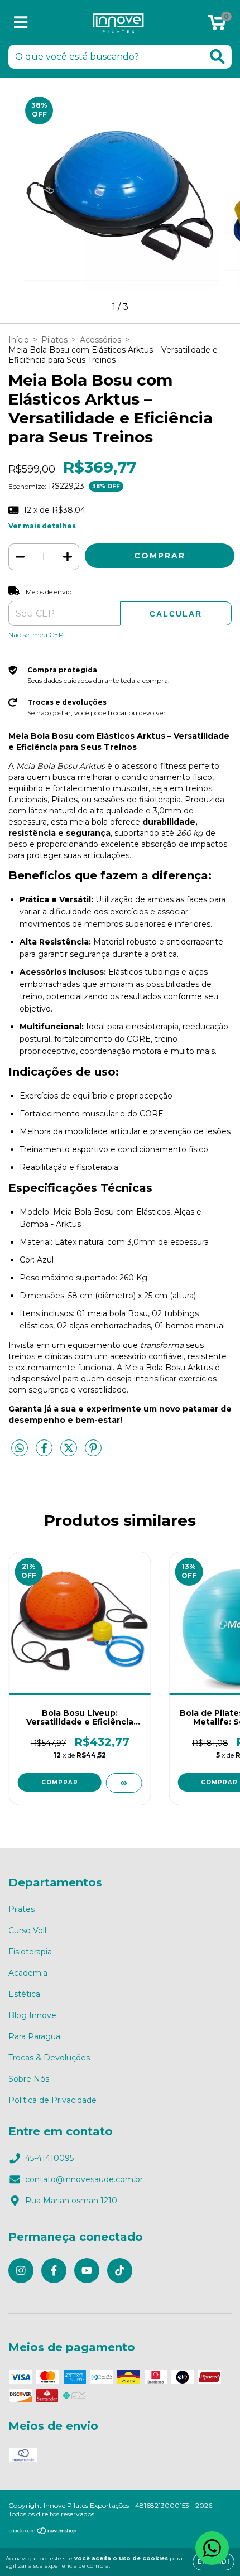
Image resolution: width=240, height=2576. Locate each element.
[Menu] (21, 23)
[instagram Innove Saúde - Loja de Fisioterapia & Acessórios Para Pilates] (21, 2271)
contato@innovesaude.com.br (84, 2179)
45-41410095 (49, 2158)
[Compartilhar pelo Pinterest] (93, 1453)
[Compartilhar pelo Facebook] (45, 1453)
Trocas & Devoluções (49, 2058)
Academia (28, 1973)
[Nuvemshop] (43, 2532)
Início (19, 340)
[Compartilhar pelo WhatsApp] (20, 1448)
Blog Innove (32, 2015)
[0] (217, 25)
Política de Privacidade (52, 2100)
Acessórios (100, 340)
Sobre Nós (29, 2079)
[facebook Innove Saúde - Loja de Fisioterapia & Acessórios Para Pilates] (54, 2271)
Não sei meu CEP (36, 635)
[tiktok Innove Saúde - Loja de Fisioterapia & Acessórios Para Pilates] (120, 2271)
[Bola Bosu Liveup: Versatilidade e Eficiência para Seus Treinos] (124, 1783)
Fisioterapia (30, 1952)
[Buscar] (217, 57)
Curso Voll (27, 1930)
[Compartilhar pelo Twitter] (70, 1453)
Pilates (54, 340)
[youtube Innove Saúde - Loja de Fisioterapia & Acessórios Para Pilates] (87, 2271)
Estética (24, 1994)
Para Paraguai (35, 2036)
